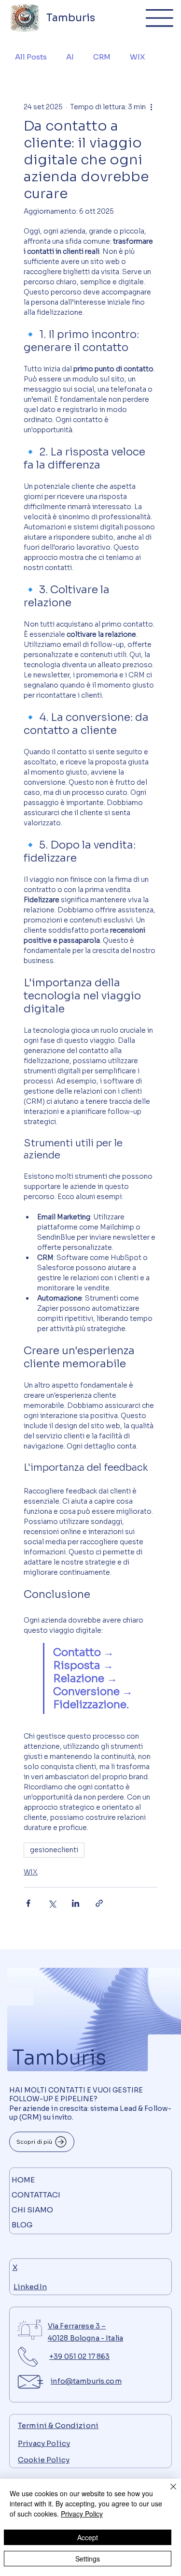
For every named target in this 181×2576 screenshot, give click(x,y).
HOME (23, 2180)
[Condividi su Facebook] (28, 1903)
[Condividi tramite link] (99, 1903)
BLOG (22, 2225)
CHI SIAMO (32, 2210)
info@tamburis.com (86, 2381)
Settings (88, 2559)
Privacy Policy (44, 2443)
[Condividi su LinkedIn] (76, 1903)
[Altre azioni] (152, 107)
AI (70, 57)
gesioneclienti (54, 1850)
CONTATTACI (36, 2195)
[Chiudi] (167, 2492)
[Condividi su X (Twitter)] (52, 1903)
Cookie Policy (44, 2460)
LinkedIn (30, 2287)
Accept (88, 2537)
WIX (137, 57)
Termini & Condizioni (58, 2425)
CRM (102, 57)
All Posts (31, 57)
